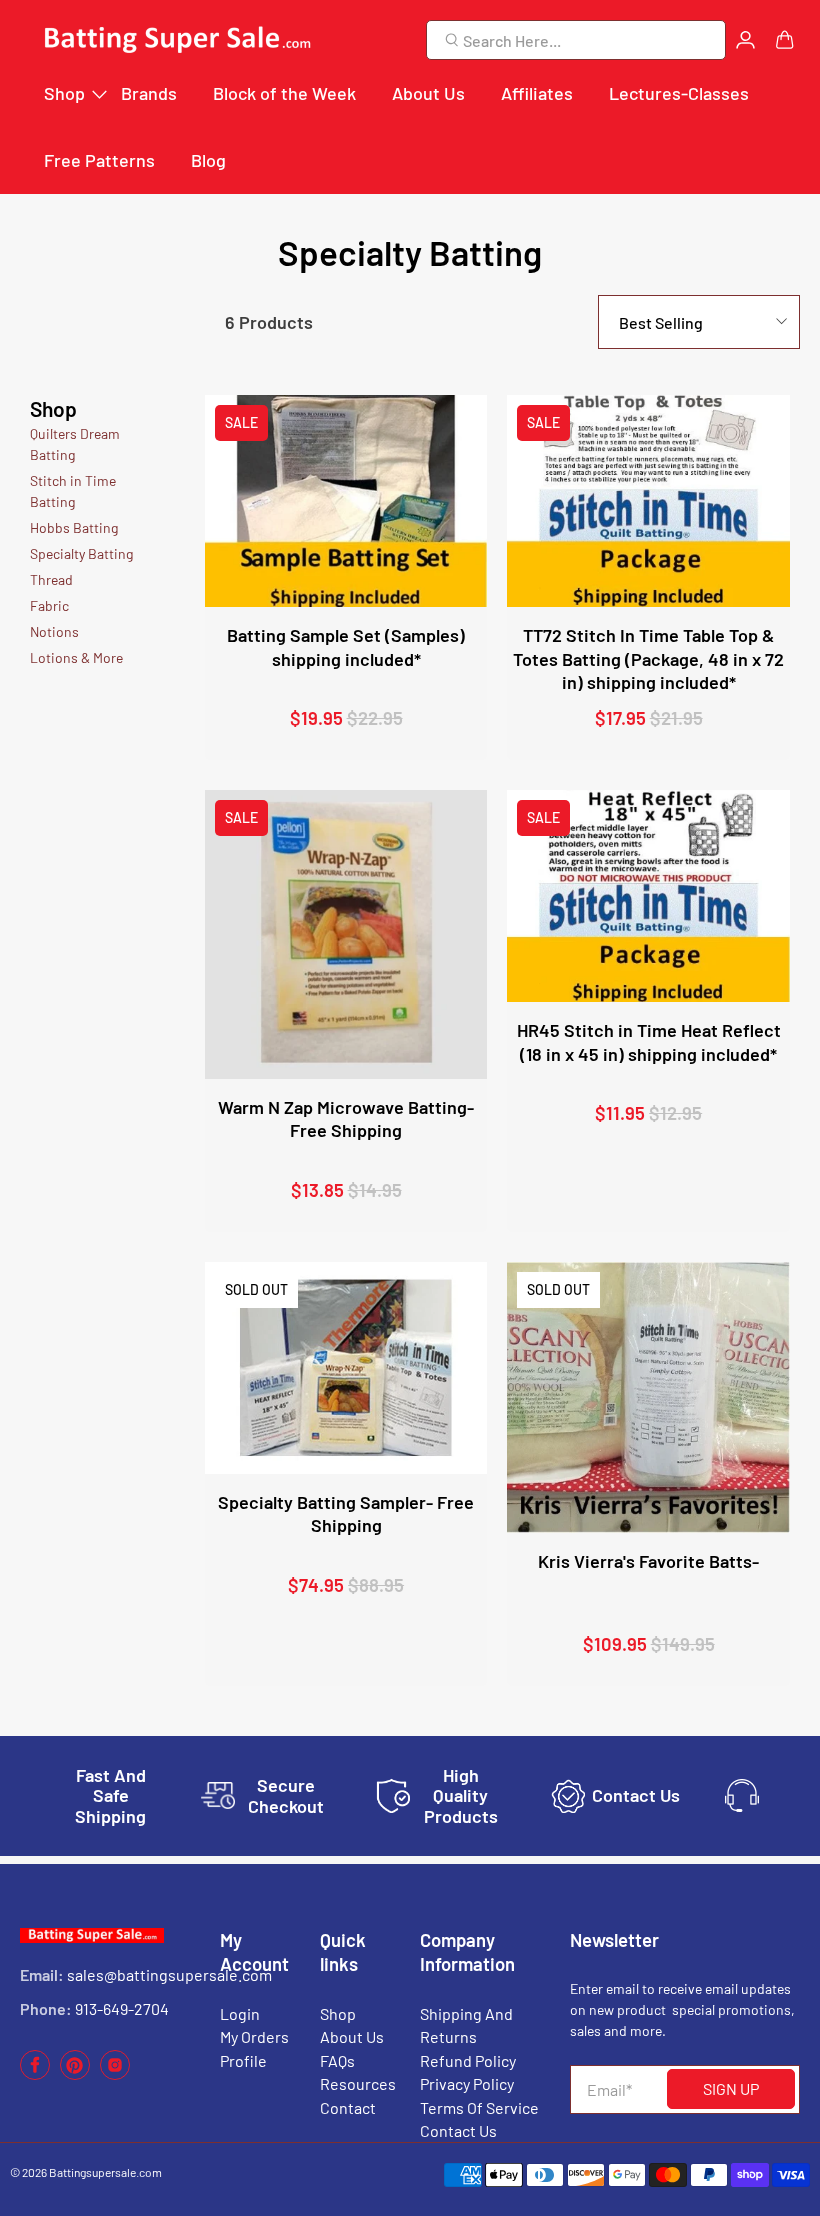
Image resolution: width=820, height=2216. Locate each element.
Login (240, 2013)
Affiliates (537, 93)
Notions (54, 631)
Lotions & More (76, 657)
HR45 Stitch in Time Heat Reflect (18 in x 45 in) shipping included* (649, 1041)
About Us (428, 93)
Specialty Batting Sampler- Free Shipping (346, 1513)
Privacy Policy (467, 2083)
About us (352, 2036)
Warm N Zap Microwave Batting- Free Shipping (346, 1118)
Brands (149, 93)
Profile (243, 2060)
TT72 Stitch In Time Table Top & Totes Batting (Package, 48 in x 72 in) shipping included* (648, 658)
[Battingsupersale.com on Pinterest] (75, 2074)
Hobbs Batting (74, 527)
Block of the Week (284, 93)
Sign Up (731, 2088)
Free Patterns (99, 160)
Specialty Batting (81, 553)
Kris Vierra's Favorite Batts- (648, 1561)
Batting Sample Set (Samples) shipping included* (346, 646)
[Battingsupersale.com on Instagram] (115, 2074)
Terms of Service (479, 2107)
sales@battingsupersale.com (169, 1974)
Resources (358, 2083)
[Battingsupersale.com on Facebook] (35, 2074)
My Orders (254, 2036)
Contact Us (458, 2130)
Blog (208, 160)
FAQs (337, 2060)
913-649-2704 (122, 2008)
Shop (64, 93)
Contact (348, 2107)
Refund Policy (468, 2060)
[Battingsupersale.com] (176, 40)
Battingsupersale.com (105, 2172)
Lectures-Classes (679, 93)
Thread (51, 579)
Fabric (49, 605)
